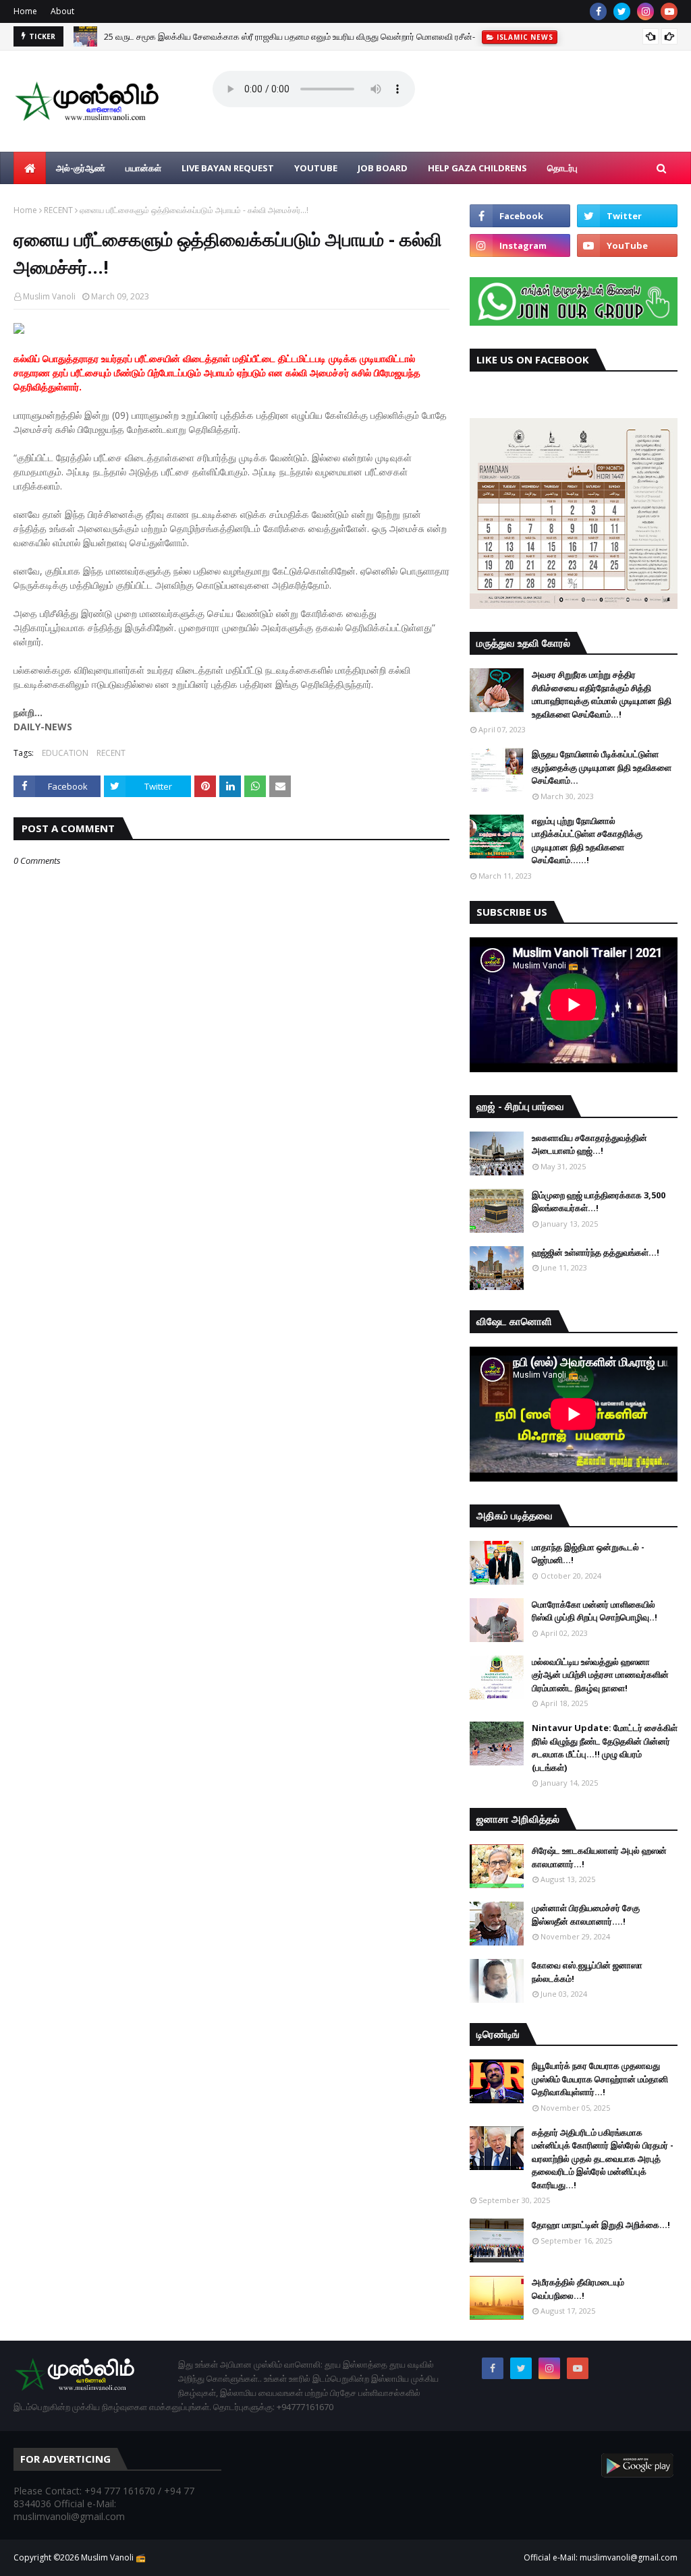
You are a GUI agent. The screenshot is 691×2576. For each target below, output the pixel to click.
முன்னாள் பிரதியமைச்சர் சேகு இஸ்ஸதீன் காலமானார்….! (586, 1914)
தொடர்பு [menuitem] (562, 168)
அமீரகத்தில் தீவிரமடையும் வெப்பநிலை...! (578, 2289)
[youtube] (669, 11)
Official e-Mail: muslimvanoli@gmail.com (601, 2557)
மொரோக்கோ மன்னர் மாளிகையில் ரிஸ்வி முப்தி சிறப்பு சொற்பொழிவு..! (595, 1611)
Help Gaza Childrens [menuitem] (477, 168)
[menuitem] (30, 168)
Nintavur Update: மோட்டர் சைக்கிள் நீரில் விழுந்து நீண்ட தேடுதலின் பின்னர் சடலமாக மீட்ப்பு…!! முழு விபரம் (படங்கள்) (605, 1748)
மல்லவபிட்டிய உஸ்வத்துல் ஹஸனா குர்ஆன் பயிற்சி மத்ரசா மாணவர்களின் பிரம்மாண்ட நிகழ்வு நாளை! (600, 1675)
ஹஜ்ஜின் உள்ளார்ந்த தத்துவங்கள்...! (596, 1252)
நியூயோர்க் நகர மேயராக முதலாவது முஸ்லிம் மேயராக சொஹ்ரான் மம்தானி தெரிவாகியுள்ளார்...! (600, 2079)
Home (25, 11)
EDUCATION (65, 753)
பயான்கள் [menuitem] (143, 168)
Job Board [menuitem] (383, 168)
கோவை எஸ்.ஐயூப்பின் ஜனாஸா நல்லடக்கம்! (587, 1972)
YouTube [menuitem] (316, 168)
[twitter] (622, 11)
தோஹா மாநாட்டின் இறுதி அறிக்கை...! (601, 2225)
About (62, 11)
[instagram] (645, 11)
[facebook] (598, 11)
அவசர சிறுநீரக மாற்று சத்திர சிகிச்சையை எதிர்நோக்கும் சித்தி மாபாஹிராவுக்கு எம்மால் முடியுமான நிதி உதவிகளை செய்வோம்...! (602, 694)
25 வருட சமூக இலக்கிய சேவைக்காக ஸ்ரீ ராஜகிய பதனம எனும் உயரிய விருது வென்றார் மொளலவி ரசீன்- (289, 36)
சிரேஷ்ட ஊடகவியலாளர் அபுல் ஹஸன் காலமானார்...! (599, 1857)
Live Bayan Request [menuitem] (228, 168)
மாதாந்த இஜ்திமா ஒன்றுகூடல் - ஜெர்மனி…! (588, 1554)
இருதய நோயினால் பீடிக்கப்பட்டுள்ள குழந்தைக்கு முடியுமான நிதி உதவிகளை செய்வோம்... (602, 767)
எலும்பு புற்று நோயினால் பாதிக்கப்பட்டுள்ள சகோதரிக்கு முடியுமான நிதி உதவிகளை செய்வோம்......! (587, 841)
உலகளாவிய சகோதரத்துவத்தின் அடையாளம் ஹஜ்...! (589, 1144)
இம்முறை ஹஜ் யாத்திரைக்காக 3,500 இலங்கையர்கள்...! (599, 1202)
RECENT (58, 210)
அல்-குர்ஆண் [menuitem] (81, 168)
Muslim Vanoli (49, 296)
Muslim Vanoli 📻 (113, 2557)
